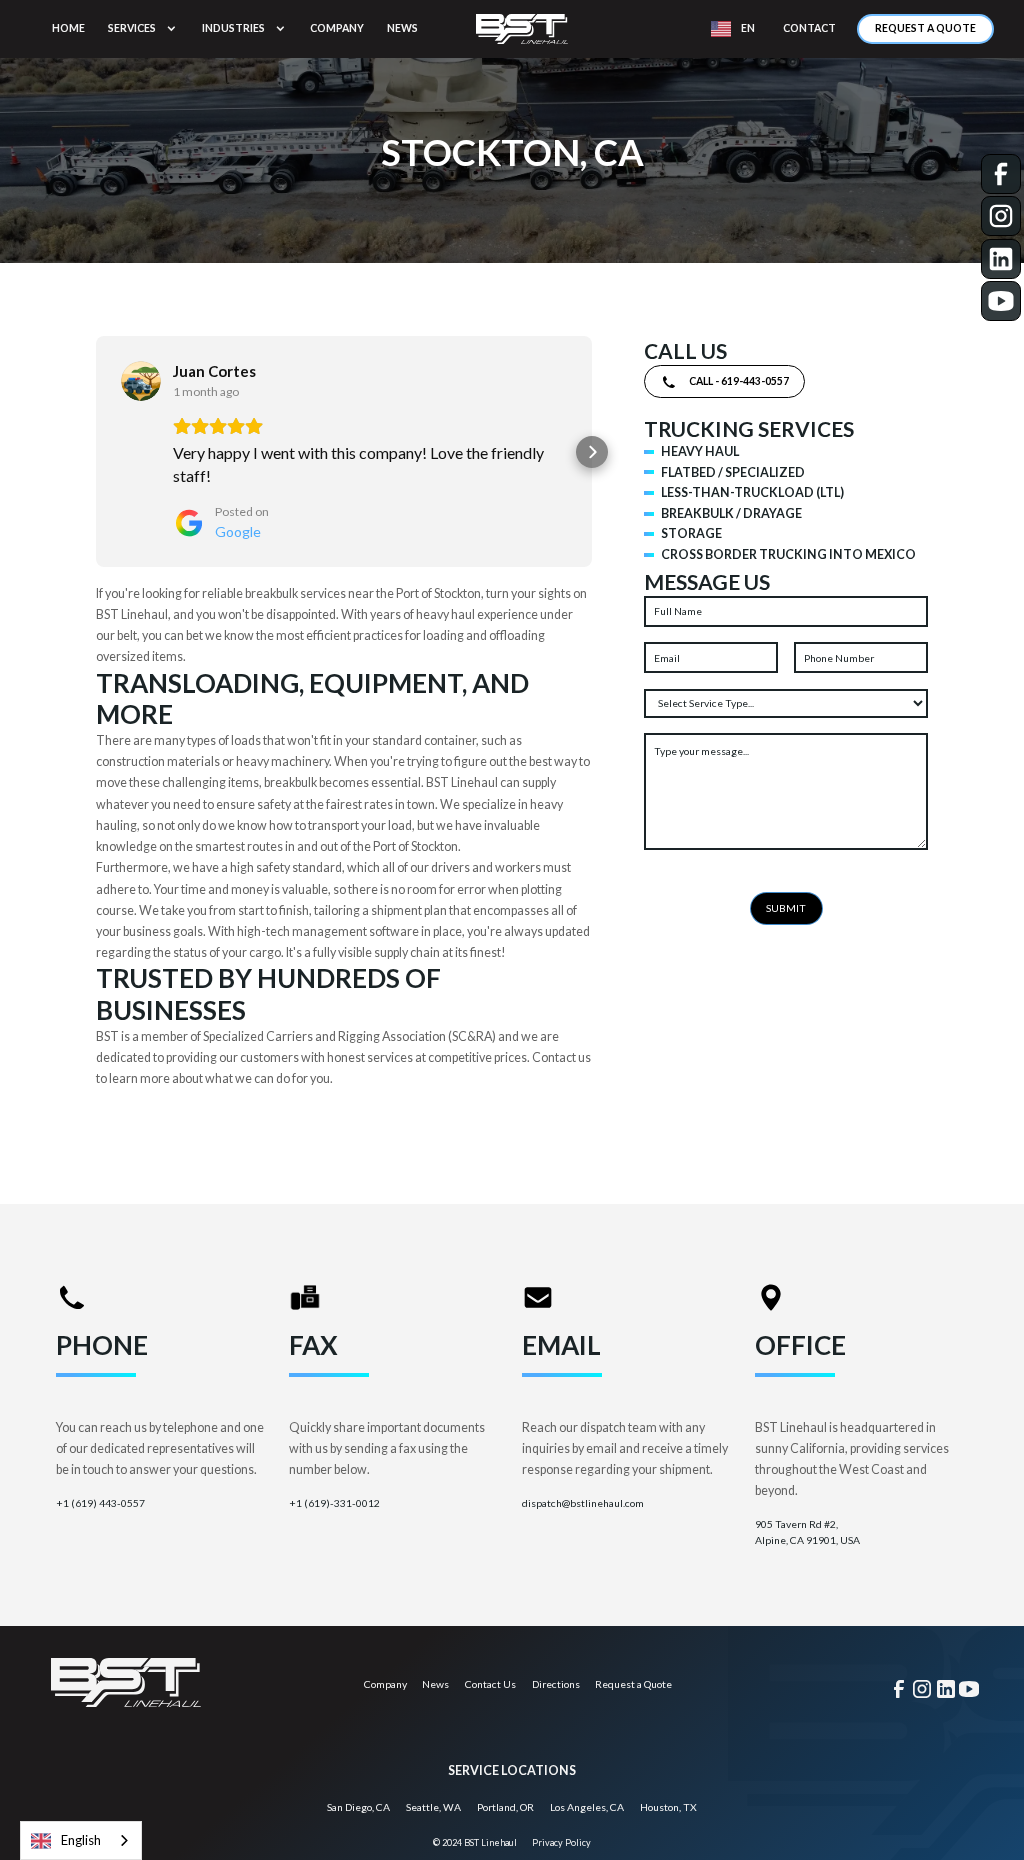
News (435, 1684)
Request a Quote (925, 28)
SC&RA (472, 1036)
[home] (522, 29)
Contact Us (490, 1684)
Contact (809, 28)
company (337, 28)
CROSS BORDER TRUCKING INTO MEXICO (788, 554)
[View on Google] (141, 381)
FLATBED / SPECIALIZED (733, 472)
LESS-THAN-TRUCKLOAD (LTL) (752, 492)
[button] (144, 29)
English (81, 1840)
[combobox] (81, 1840)
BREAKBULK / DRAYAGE (731, 513)
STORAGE (691, 533)
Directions (556, 1684)
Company (385, 1684)
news (402, 28)
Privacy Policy (561, 1842)
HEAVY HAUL (700, 451)
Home (68, 28)
